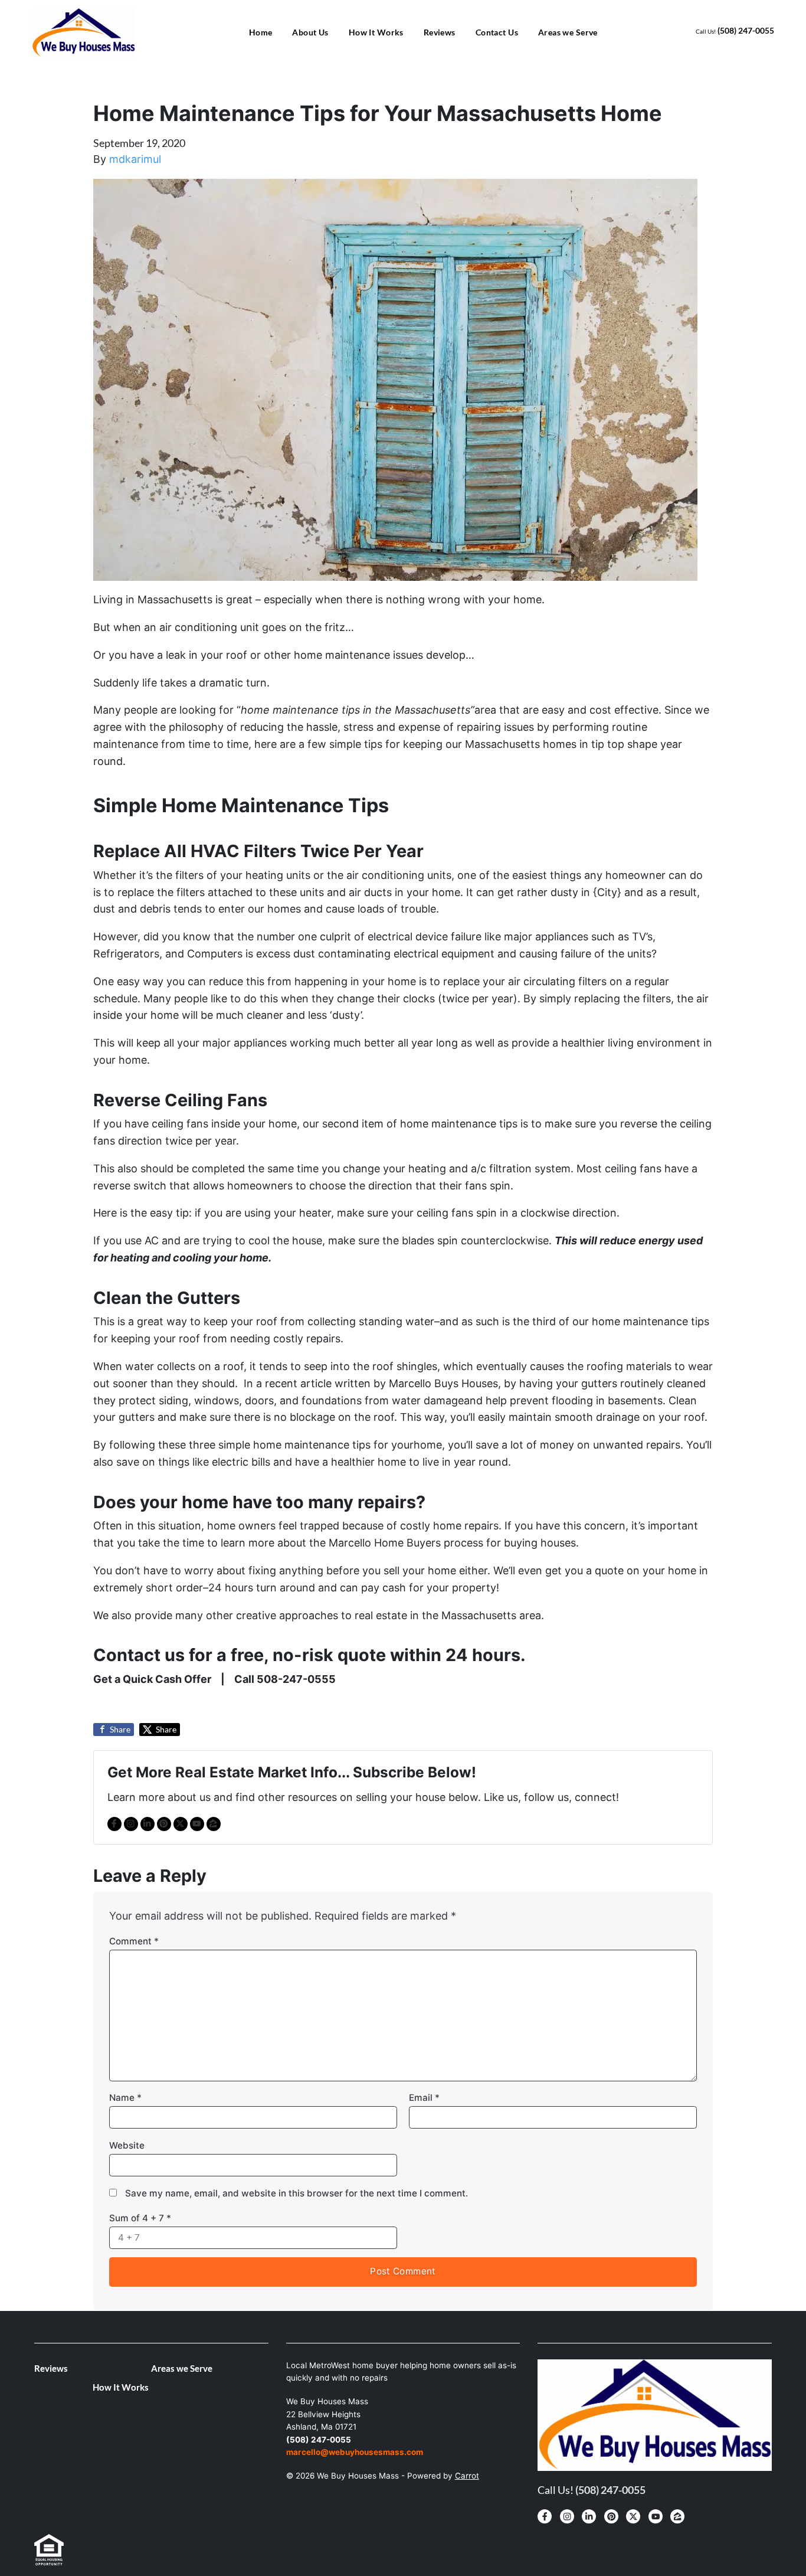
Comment (134, 1941)
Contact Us (497, 32)
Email (424, 2098)
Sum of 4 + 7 (140, 2218)
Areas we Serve (568, 32)
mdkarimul (135, 159)
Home (261, 32)
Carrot (467, 2476)
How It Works (376, 32)
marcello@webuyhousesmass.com (355, 2452)
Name (125, 2098)
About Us (310, 32)
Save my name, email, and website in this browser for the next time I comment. (296, 2193)
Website (127, 2145)
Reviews (440, 32)
